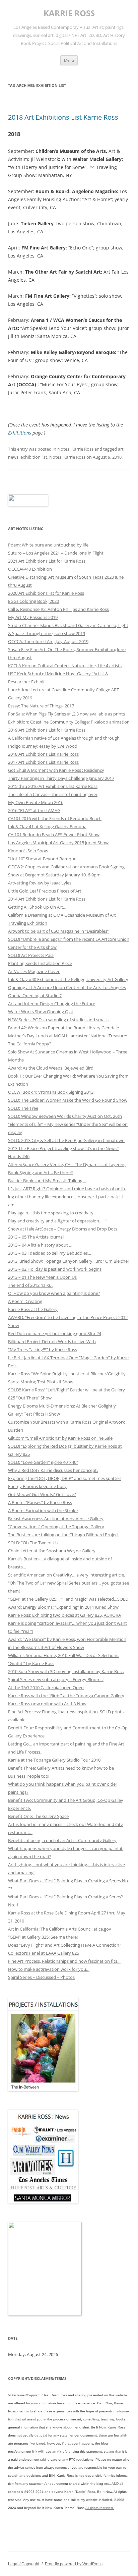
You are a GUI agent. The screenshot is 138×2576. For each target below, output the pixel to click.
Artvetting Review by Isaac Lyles (40, 883)
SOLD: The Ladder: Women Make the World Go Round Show (68, 1100)
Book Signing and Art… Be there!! (40, 1172)
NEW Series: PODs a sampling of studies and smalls (58, 1020)
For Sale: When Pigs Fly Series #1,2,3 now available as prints (66, 714)
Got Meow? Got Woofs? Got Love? (42, 1494)
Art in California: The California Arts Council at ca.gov (60, 1929)
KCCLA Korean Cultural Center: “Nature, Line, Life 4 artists (65, 666)
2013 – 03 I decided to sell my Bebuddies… (50, 1253)
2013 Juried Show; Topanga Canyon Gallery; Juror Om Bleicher (69, 1261)
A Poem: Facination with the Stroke (43, 1510)
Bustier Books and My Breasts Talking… (47, 1181)
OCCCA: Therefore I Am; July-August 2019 (48, 641)
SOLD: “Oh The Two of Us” (34, 1543)
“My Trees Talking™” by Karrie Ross (43, 1350)
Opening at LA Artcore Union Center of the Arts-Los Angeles (67, 987)
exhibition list (34, 457)
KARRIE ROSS (69, 13)
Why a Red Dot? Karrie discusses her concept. (53, 1470)
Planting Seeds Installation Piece (40, 963)
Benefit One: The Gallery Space (38, 1816)
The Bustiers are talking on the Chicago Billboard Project (63, 1535)
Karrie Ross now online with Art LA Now (47, 1704)
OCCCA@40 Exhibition (30, 569)
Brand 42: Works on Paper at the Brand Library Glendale (63, 1028)
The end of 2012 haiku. (30, 1285)
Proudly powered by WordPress (74, 2564)
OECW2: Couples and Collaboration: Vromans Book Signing (66, 867)
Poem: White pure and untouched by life (48, 545)
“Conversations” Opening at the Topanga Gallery (56, 1527)
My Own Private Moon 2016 (36, 802)
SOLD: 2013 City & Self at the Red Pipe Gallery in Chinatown (66, 1140)
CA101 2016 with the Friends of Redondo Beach (55, 818)
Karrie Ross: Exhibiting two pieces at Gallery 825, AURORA (64, 1615)
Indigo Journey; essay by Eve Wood (43, 746)
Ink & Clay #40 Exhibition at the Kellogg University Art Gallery (68, 979)
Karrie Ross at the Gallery (33, 1309)
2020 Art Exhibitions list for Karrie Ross (46, 593)
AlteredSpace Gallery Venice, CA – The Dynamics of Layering (67, 1164)
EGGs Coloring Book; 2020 (33, 601)
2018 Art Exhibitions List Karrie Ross (63, 117)
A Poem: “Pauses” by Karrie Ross (40, 1502)
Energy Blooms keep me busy (37, 1486)
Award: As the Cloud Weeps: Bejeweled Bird (51, 1068)
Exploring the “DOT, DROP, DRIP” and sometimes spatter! (65, 1478)
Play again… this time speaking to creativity (51, 1213)
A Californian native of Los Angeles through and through (64, 738)
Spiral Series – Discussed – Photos (41, 1977)
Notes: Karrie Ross (75, 449)
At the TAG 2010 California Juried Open (46, 1687)
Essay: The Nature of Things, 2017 (41, 706)
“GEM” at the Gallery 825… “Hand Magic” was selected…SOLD (68, 1599)
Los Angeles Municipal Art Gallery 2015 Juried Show (58, 843)
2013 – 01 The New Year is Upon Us (42, 1277)
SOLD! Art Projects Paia (31, 955)
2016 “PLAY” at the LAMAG (34, 810)
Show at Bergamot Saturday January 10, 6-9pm (54, 875)
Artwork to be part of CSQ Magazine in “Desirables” (58, 931)
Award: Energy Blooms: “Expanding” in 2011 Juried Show (63, 1607)
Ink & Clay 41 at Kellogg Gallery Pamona (47, 826)
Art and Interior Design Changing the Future (52, 1004)
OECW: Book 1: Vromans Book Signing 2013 (51, 1092)
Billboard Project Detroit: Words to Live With (52, 1341)
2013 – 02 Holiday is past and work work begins (55, 1269)
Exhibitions (20, 433)
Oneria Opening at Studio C (35, 995)
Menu (69, 60)
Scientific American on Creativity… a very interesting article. (66, 1575)
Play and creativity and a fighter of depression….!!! (57, 1221)
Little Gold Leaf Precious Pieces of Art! (45, 891)
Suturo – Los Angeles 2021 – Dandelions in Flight (56, 553)
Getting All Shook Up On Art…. (38, 907)
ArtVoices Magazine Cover (34, 971)
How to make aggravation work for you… (49, 1969)
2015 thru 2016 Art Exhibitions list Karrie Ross (53, 786)
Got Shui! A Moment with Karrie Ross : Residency (56, 770)
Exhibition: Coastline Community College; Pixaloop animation (69, 722)
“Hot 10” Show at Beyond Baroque (42, 859)
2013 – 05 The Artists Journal (36, 1237)
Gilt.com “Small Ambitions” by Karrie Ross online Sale (60, 1438)
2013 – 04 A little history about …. (41, 1245)
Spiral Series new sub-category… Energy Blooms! (56, 1679)
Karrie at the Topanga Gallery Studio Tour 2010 (54, 1760)
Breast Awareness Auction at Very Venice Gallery (56, 1519)
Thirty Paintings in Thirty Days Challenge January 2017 (61, 778)
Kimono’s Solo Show (28, 851)
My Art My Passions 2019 (33, 617)
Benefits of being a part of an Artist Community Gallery (62, 1840)
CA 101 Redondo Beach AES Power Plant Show (54, 835)
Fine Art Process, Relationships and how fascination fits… (64, 1961)
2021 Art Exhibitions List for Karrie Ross (47, 561)
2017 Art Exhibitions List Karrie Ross (43, 762)
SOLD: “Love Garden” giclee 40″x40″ (43, 1462)
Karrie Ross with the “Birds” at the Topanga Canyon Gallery (66, 1696)
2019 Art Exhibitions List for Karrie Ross (47, 730)
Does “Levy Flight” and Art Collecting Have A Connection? (65, 1945)
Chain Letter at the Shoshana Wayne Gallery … (54, 1551)
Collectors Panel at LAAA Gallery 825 (44, 1953)
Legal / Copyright (24, 2564)
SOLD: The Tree (23, 1108)
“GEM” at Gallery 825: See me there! (43, 1937)
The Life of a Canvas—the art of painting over (53, 794)
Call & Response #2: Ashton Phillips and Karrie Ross (58, 609)
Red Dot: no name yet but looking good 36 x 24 (55, 1333)
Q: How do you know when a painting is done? (54, 1293)
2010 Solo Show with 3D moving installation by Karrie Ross (66, 1671)
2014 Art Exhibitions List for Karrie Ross (47, 899)
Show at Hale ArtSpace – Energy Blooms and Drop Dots (63, 1229)
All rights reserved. (100, 2508)
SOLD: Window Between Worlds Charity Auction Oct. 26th (65, 1116)
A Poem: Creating (25, 1301)
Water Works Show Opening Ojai (40, 1012)
